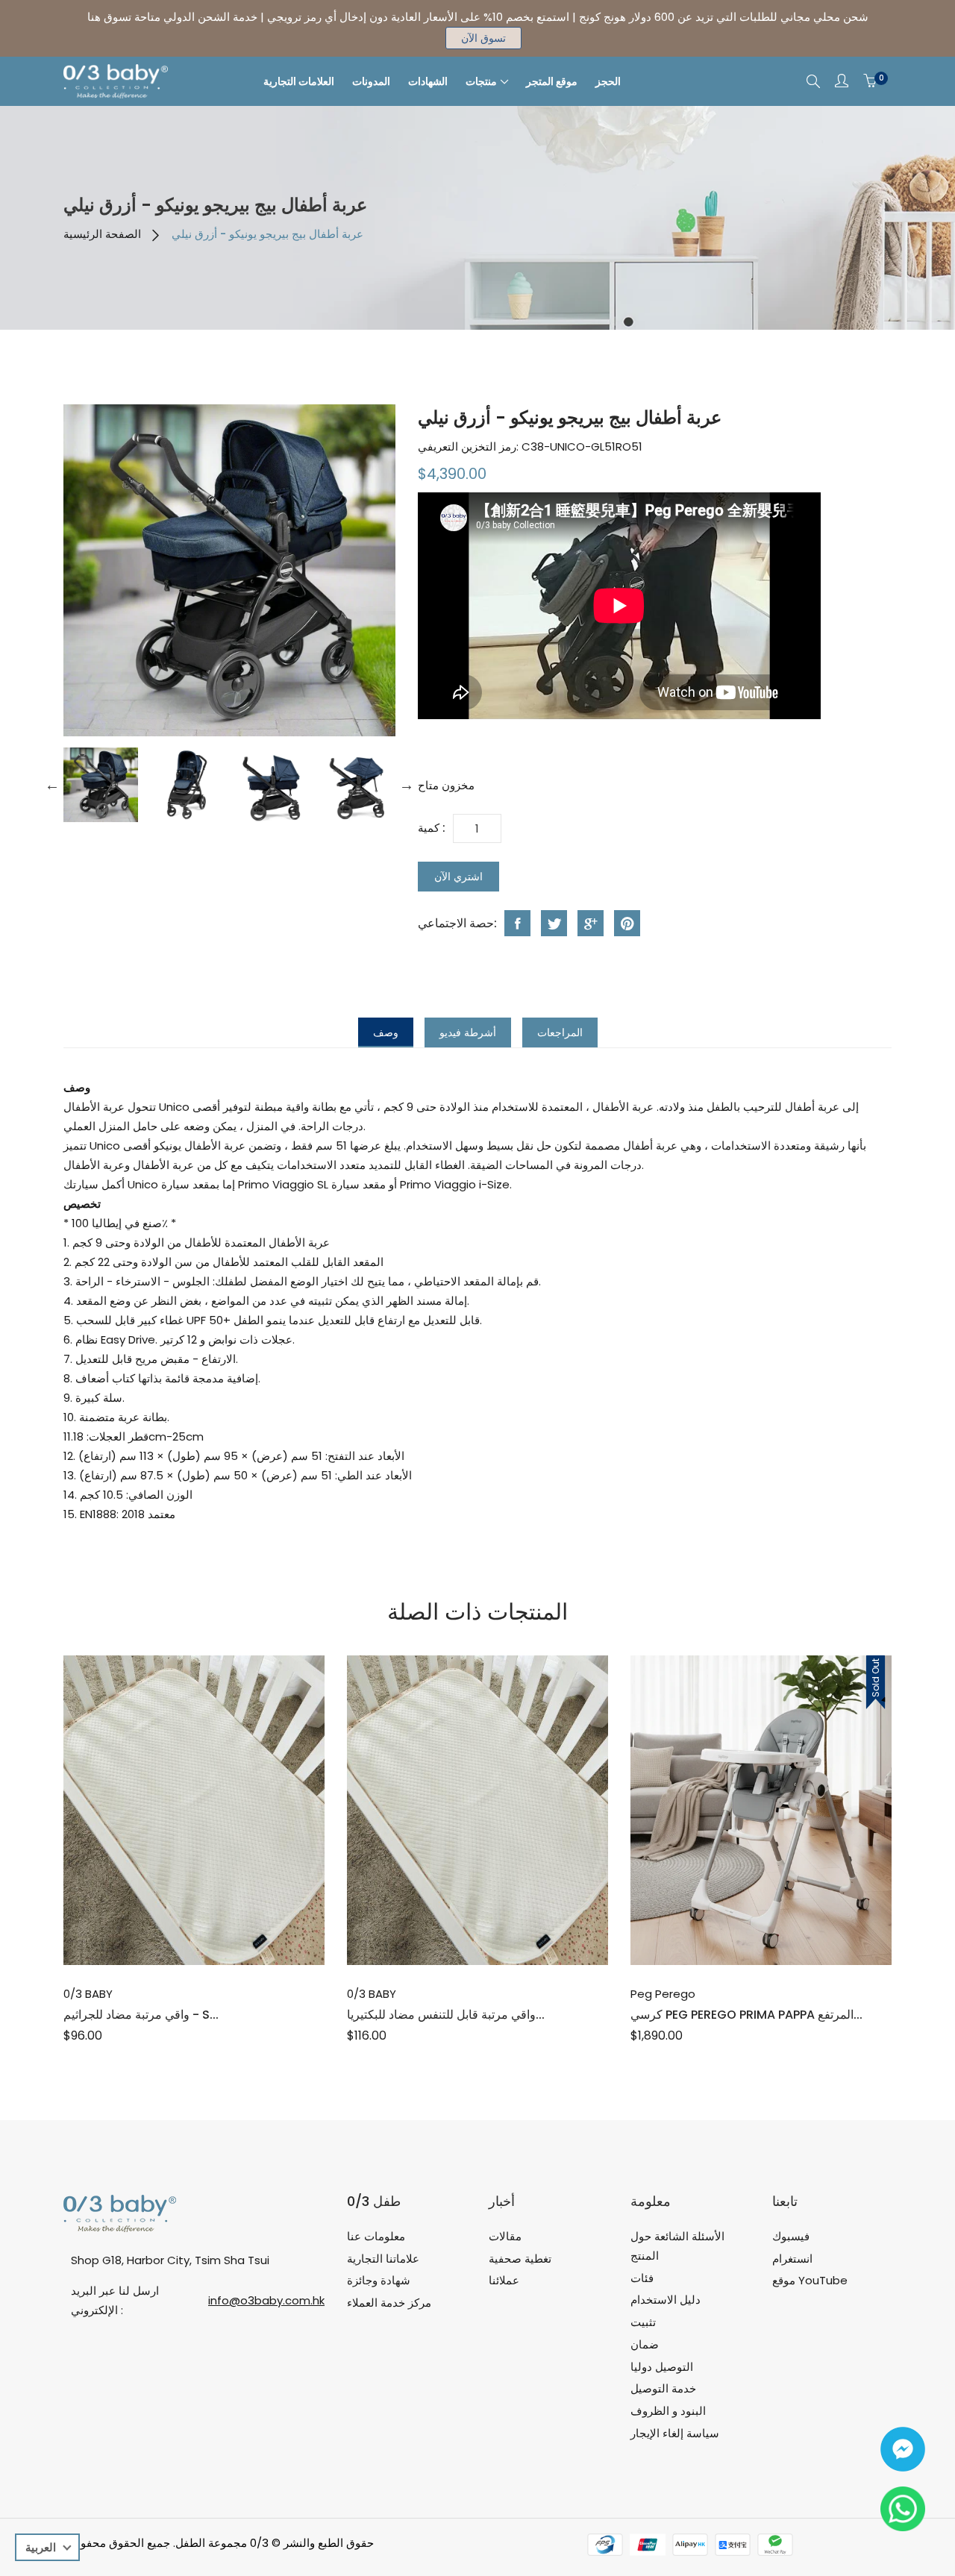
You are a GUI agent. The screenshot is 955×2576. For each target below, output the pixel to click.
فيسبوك (791, 2236)
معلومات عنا (376, 2236)
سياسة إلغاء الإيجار (675, 2433)
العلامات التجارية (299, 81)
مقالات (505, 2236)
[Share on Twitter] (554, 923)
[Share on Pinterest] (627, 923)
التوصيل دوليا (662, 2367)
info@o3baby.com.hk (266, 2300)
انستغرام (792, 2259)
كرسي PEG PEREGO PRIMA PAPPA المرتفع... (746, 2015)
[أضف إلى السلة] (745, 1932)
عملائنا (504, 2280)
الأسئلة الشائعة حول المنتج (677, 2246)
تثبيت (643, 2322)
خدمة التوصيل (663, 2388)
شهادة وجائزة (379, 2280)
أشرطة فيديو (468, 1032)
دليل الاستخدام (666, 2300)
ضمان (645, 2344)
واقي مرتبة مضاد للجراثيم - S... (141, 2015)
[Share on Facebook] (517, 923)
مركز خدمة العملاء (389, 2303)
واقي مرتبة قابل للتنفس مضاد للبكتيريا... (446, 2015)
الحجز (608, 81)
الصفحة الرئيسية (102, 234)
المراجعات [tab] (560, 1032)
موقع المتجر (552, 81)
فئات (642, 2278)
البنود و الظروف (668, 2411)
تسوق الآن (483, 38)
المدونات (371, 81)
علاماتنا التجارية (383, 2259)
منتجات (481, 81)
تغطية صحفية (520, 2259)
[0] (870, 81)
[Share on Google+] (591, 923)
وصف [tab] (386, 1032)
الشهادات (428, 81)
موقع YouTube (810, 2280)
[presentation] (101, 785)
